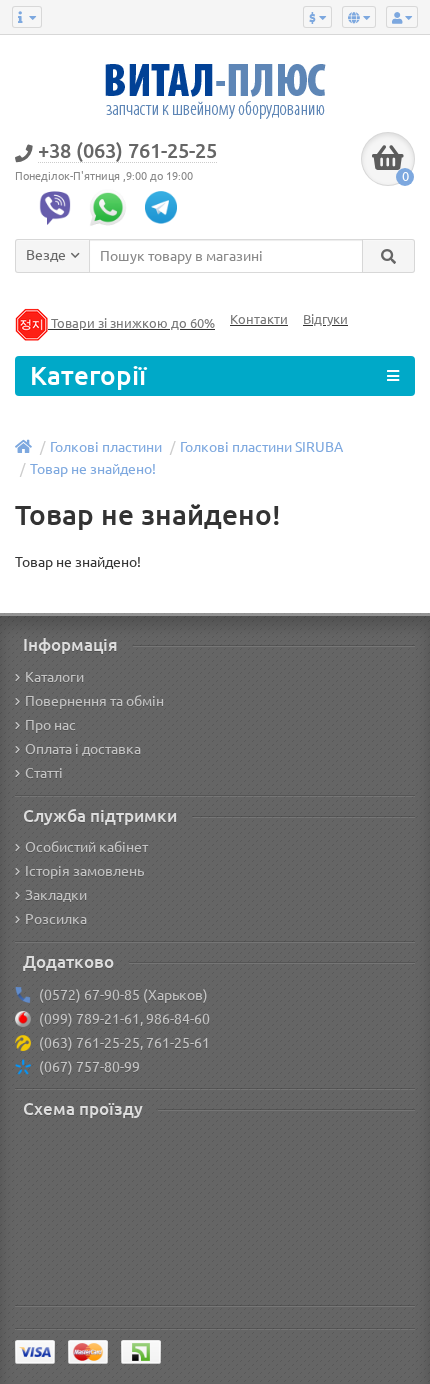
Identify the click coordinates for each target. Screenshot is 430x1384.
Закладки (56, 895)
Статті (44, 773)
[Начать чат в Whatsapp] (113, 207)
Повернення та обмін (94, 701)
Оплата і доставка (83, 749)
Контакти (259, 319)
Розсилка (56, 919)
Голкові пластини (106, 447)
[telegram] (166, 207)
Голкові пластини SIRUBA (261, 447)
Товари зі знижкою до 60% (131, 323)
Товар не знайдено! (93, 469)
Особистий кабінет (86, 847)
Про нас (50, 725)
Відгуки (325, 319)
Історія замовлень (84, 871)
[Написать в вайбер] (60, 207)
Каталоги (54, 677)
